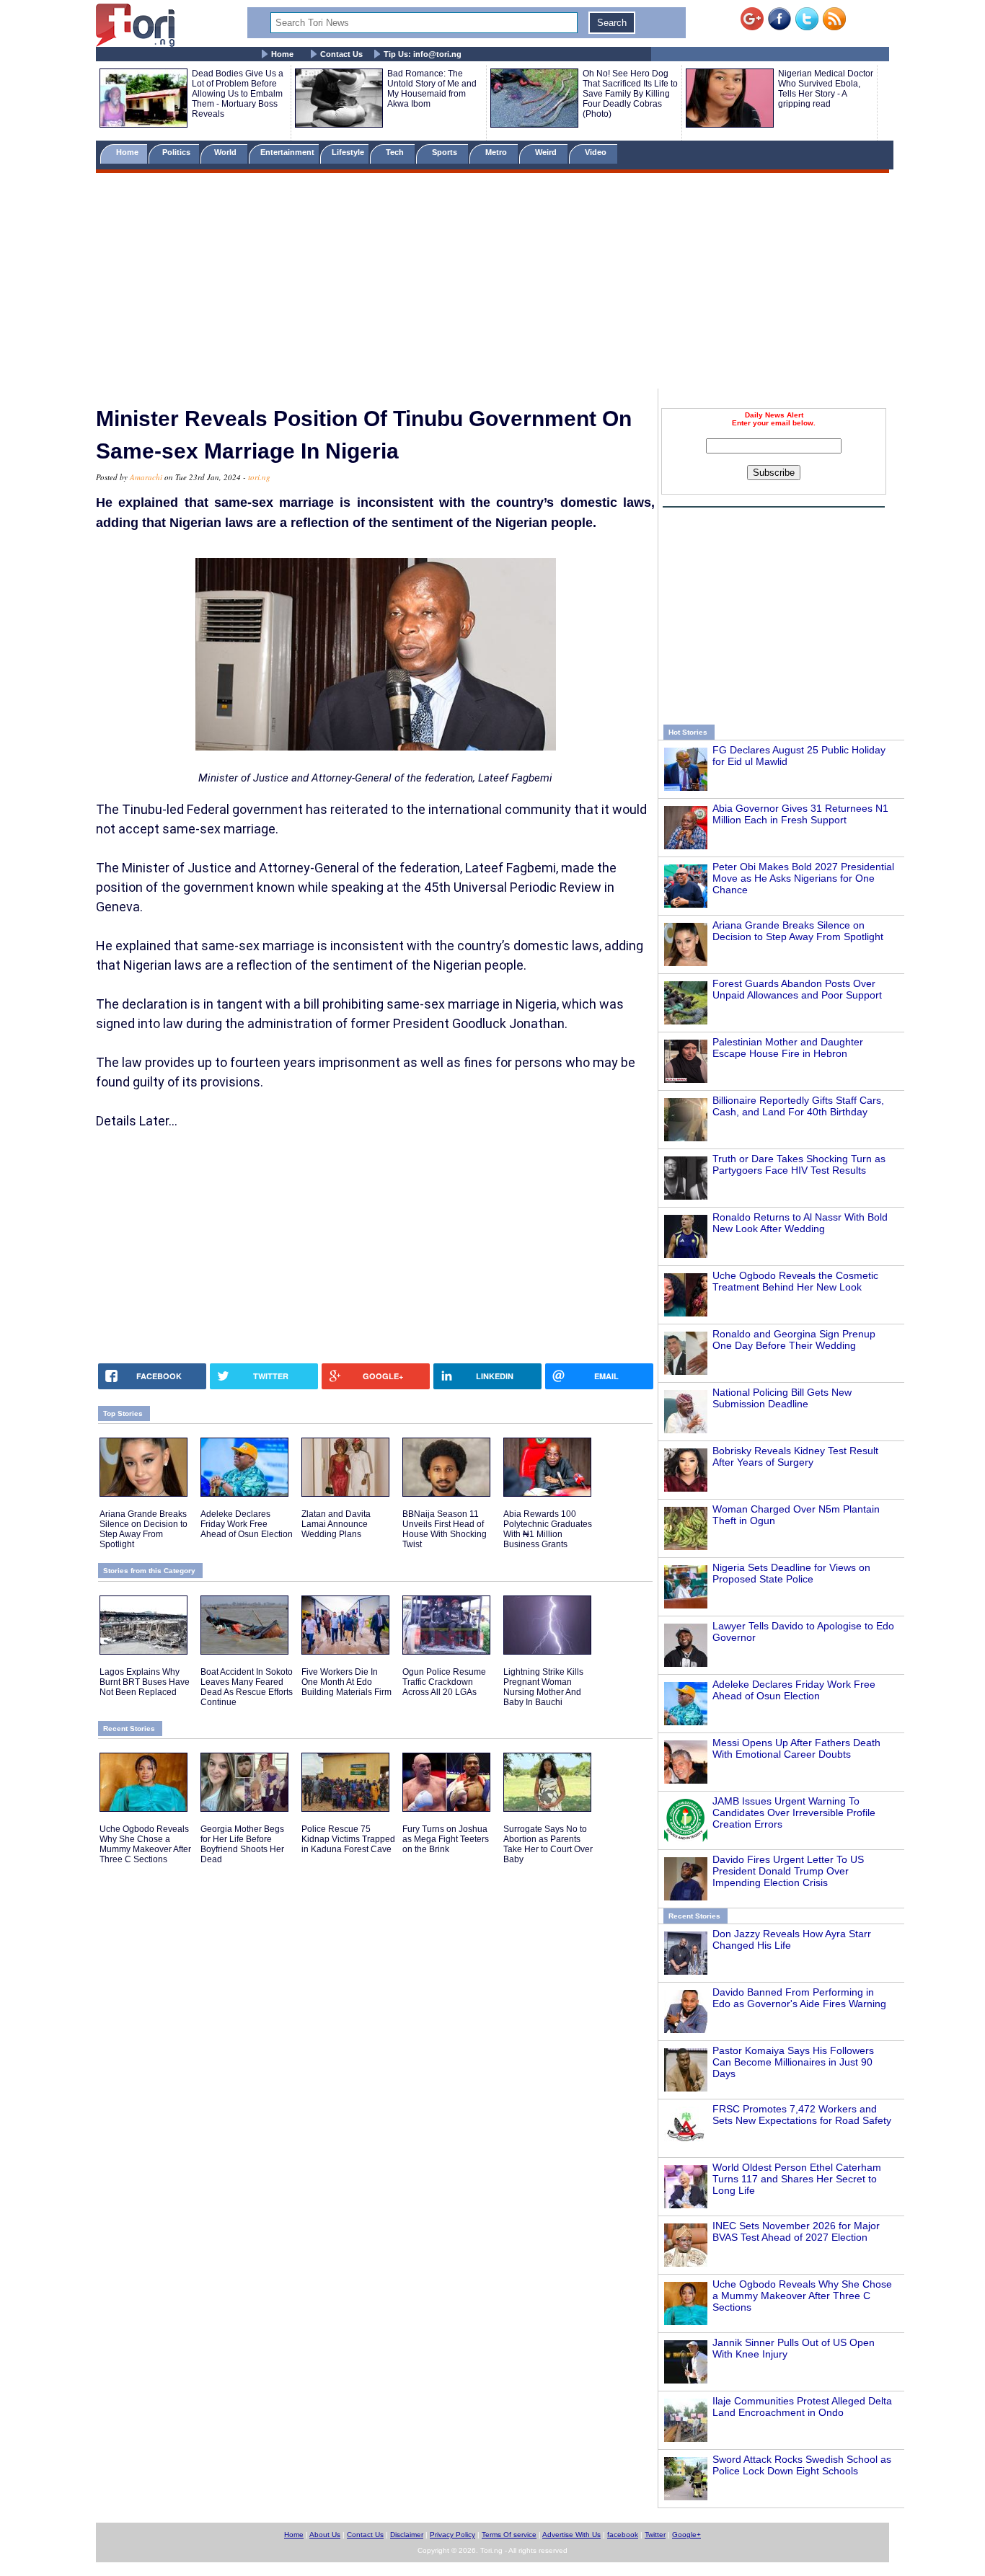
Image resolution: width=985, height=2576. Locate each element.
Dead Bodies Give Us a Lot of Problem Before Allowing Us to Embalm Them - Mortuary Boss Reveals (238, 94)
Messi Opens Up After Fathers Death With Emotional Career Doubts (796, 1748)
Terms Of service (509, 2535)
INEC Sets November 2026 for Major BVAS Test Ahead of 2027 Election (796, 2231)
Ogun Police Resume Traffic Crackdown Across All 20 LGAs (444, 1682)
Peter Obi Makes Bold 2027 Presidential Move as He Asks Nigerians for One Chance (803, 878)
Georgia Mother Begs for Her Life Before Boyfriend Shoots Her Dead (242, 1844)
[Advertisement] (492, 283)
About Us (325, 2535)
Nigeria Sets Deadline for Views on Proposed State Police (791, 1573)
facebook (623, 2535)
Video (597, 152)
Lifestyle (348, 152)
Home (282, 54)
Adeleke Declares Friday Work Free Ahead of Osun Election (794, 1690)
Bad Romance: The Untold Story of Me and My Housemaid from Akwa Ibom (432, 89)
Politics (177, 152)
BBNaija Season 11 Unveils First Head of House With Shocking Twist (445, 1529)
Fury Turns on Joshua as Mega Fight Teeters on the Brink (446, 1839)
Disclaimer (407, 2535)
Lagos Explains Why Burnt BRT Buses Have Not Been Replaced (145, 1682)
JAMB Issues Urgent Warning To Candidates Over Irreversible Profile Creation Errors (794, 1813)
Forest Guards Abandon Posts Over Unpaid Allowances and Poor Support (797, 989)
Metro (497, 152)
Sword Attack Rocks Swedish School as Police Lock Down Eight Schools (802, 2465)
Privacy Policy (452, 2535)
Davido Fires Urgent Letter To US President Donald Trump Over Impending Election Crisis (788, 1871)
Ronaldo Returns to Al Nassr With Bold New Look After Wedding (800, 1223)
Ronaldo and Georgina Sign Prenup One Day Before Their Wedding (794, 1340)
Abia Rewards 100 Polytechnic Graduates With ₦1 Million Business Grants (548, 1529)
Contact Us (341, 54)
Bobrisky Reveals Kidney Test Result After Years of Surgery (795, 1456)
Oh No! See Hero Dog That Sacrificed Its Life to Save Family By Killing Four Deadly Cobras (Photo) (630, 94)
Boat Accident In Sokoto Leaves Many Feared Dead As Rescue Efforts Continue (247, 1687)
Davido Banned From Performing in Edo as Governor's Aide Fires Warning (799, 1998)
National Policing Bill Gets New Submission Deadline (782, 1398)
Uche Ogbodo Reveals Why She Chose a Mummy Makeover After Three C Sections (802, 2296)
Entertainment (287, 152)
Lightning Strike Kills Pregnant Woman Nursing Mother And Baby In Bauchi (543, 1687)
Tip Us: (423, 54)
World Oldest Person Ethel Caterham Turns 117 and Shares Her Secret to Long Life (797, 2179)
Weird (547, 152)
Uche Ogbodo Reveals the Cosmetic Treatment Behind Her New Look (795, 1281)
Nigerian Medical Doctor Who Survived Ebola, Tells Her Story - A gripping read (826, 89)
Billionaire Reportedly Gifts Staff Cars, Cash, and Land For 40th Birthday (798, 1106)
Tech (396, 152)
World (228, 152)
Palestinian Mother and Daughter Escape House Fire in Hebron (788, 1048)
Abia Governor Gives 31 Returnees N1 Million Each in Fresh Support (800, 814)
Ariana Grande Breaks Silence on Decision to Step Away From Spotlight (798, 931)
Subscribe (774, 473)
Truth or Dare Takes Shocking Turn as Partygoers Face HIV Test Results (799, 1164)
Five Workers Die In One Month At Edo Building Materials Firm (346, 1682)
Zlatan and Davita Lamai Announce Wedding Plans (336, 1524)
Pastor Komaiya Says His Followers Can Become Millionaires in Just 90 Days (793, 2062)
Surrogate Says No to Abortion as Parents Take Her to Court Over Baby (548, 1844)
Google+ (686, 2535)
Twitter (655, 2535)
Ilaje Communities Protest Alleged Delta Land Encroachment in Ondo (802, 2407)
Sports (446, 152)
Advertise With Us (571, 2535)
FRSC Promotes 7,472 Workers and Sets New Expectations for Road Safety (802, 2115)
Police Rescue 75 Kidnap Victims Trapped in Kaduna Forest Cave (348, 1839)
